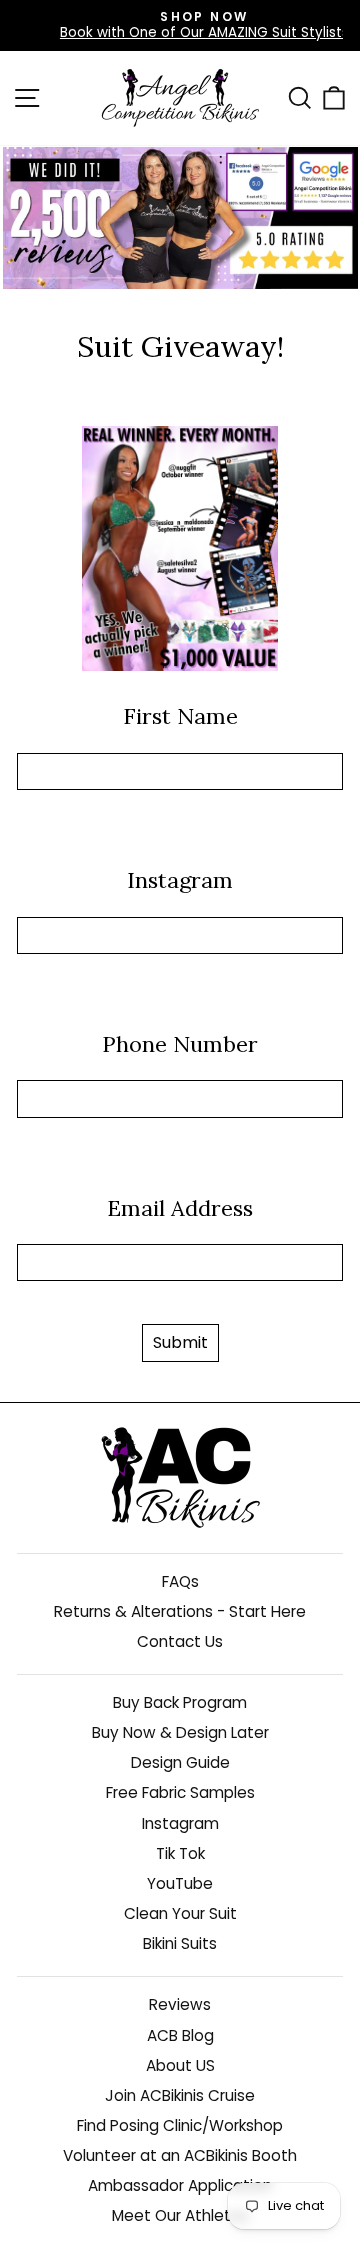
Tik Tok (180, 1853)
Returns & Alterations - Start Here (180, 1611)
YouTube (180, 1883)
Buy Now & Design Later (180, 1732)
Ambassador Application (180, 2185)
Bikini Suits (180, 1943)
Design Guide (180, 1762)
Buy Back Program (180, 1702)
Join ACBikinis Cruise (180, 2095)
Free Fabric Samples (180, 1792)
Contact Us (180, 1641)
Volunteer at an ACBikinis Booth (180, 2155)
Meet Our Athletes (180, 2215)
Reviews (180, 2004)
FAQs (180, 1581)
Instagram (180, 1823)
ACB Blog (180, 2035)
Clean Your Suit (180, 1913)
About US (180, 2065)
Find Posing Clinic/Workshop (180, 2125)
